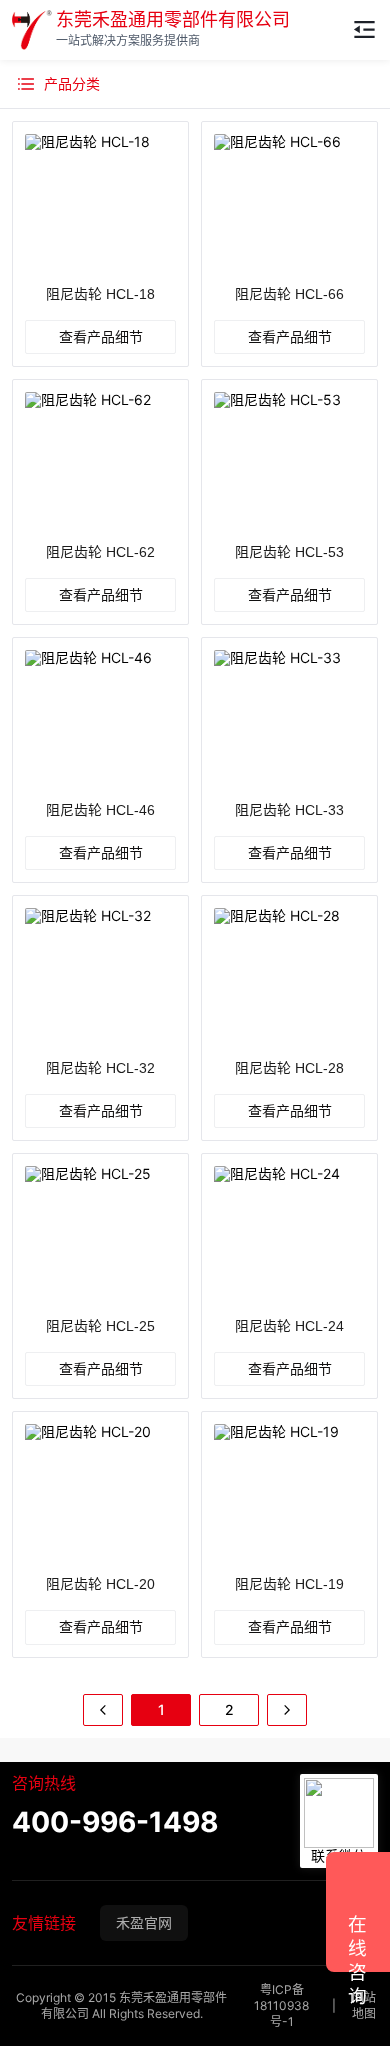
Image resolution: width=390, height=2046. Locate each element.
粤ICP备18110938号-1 (281, 2005)
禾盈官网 (144, 1922)
